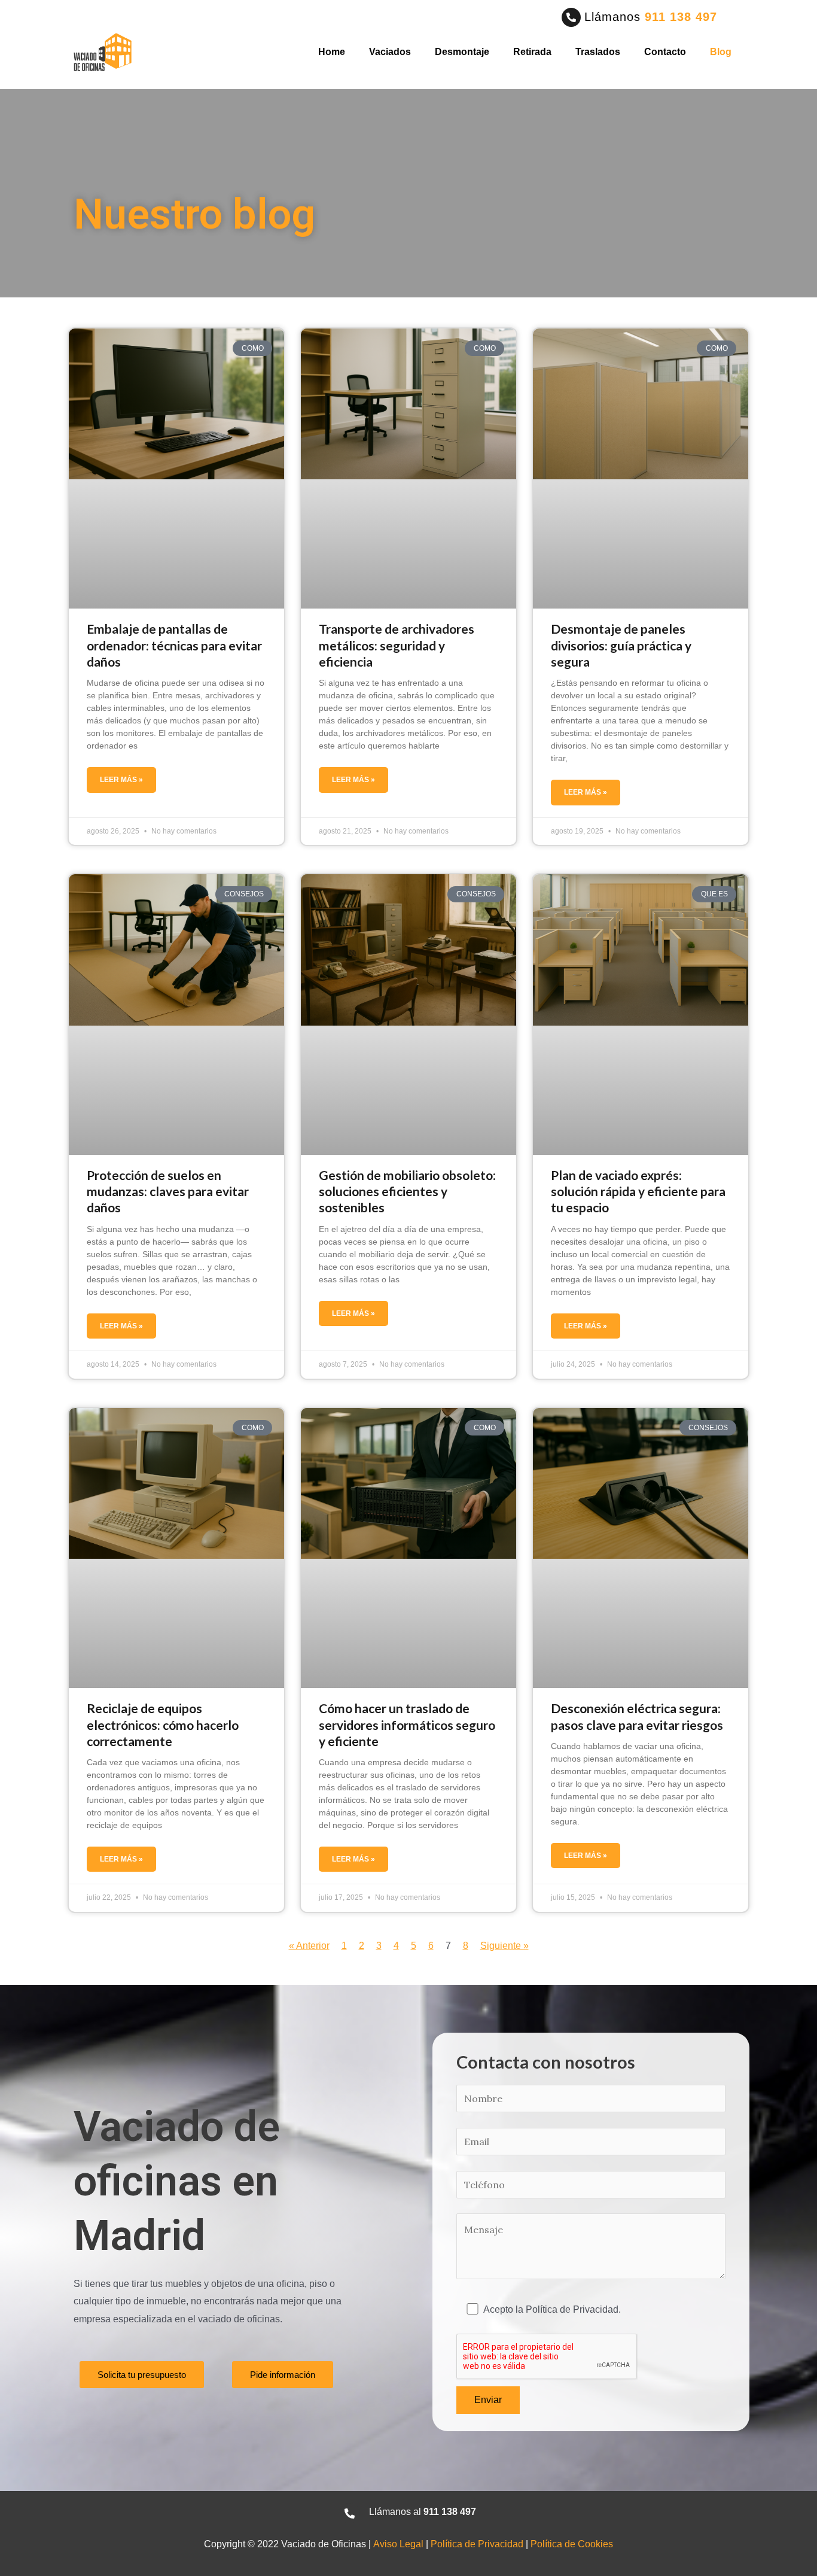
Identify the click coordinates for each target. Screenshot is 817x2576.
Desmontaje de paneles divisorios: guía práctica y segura (621, 645)
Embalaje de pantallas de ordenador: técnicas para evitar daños (174, 645)
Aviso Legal (398, 2544)
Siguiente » (504, 1946)
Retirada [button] (532, 52)
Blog (721, 52)
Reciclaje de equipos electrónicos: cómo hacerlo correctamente (163, 1725)
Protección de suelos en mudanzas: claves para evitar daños (168, 1191)
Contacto (665, 52)
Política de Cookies (572, 2544)
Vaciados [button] (390, 52)
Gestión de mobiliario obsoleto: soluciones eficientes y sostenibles (407, 1191)
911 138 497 (681, 17)
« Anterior (309, 1946)
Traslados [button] (598, 52)
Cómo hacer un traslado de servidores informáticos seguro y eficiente (407, 1725)
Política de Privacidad (477, 2544)
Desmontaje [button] (462, 52)
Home (332, 52)
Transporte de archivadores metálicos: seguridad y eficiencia (397, 645)
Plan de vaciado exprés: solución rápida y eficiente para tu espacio (638, 1191)
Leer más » (121, 780)
